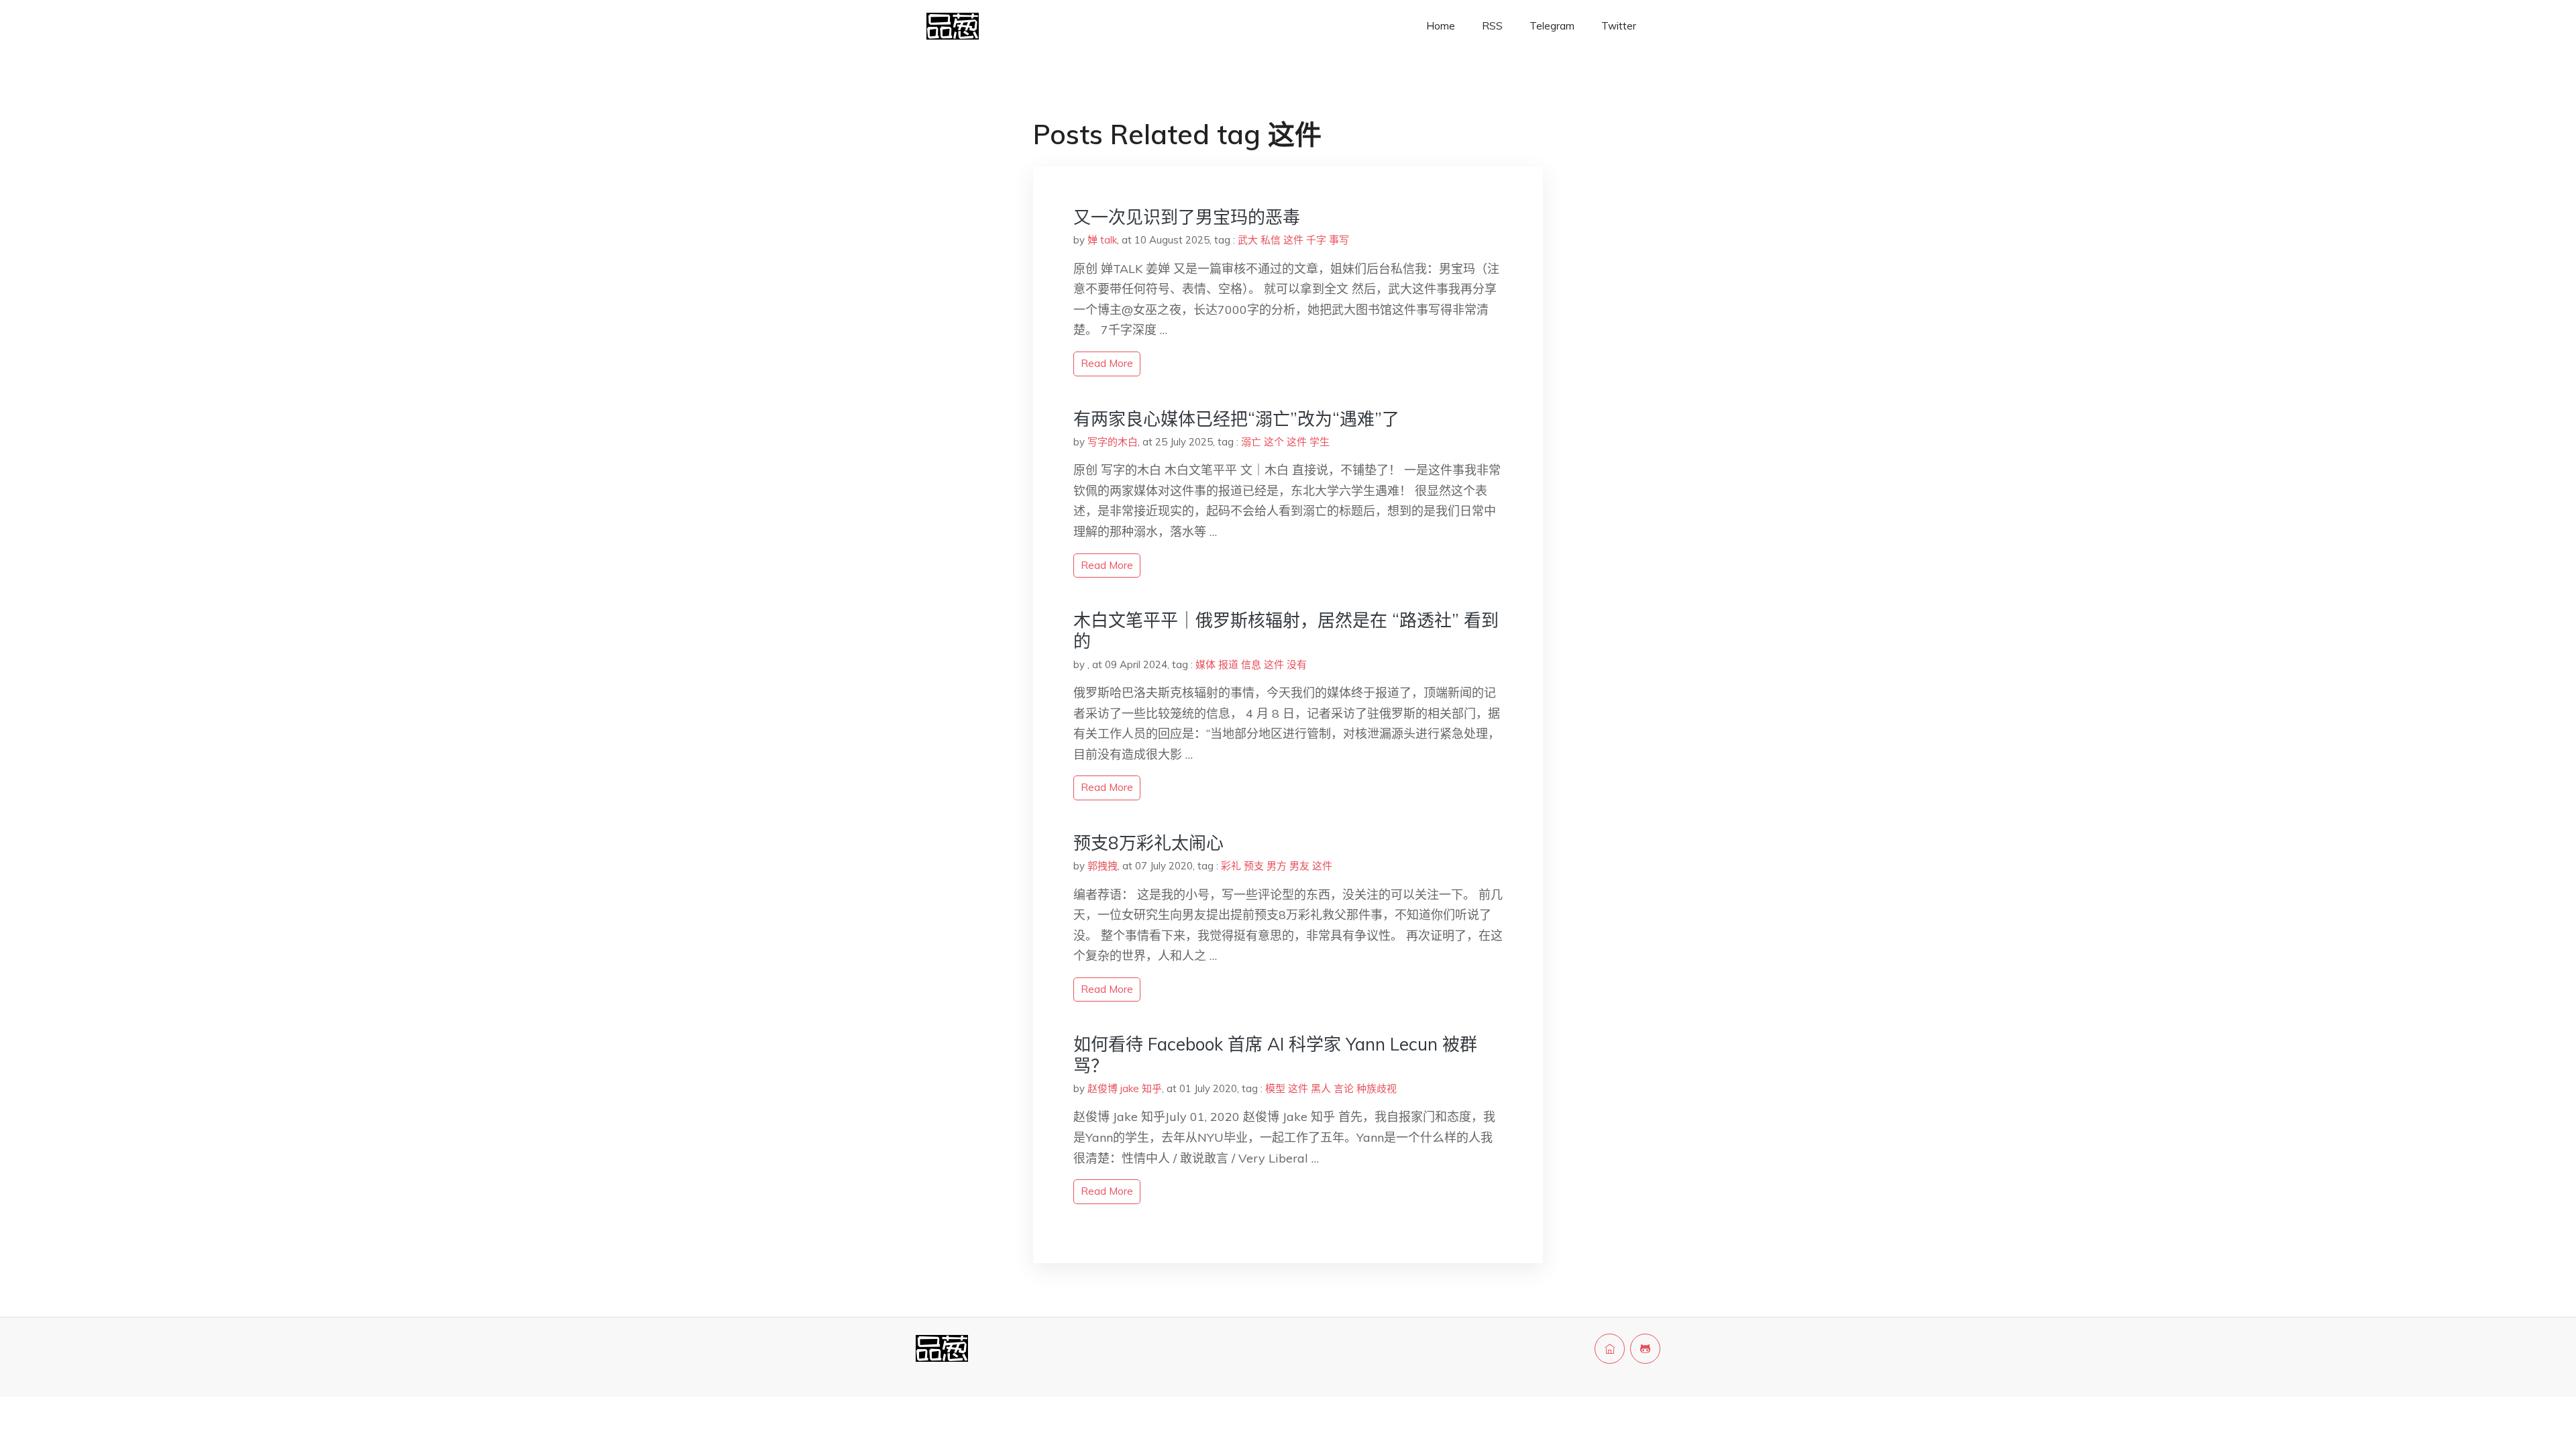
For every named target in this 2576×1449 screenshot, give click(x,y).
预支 (1254, 866)
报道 (1228, 664)
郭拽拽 (1103, 866)
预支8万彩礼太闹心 (1148, 843)
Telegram (1552, 26)
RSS (1492, 26)
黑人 (1321, 1088)
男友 (1299, 866)
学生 (1320, 442)
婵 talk (1102, 240)
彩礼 (1231, 866)
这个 (1274, 442)
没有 (1297, 664)
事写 (1339, 240)
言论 (1344, 1088)
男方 (1277, 866)
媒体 (1205, 664)
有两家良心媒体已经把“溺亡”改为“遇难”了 (1236, 419)
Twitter (1619, 26)
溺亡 (1251, 442)
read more (1107, 363)
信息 (1251, 664)
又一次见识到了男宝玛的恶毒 (1187, 217)
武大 (1248, 240)
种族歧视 (1377, 1088)
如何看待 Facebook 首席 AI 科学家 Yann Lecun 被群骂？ (1275, 1055)
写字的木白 (1113, 442)
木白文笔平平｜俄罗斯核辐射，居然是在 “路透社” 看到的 (1286, 631)
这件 (1293, 240)
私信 (1271, 240)
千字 (1316, 240)
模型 (1275, 1088)
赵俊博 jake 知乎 (1125, 1088)
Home (1441, 26)
